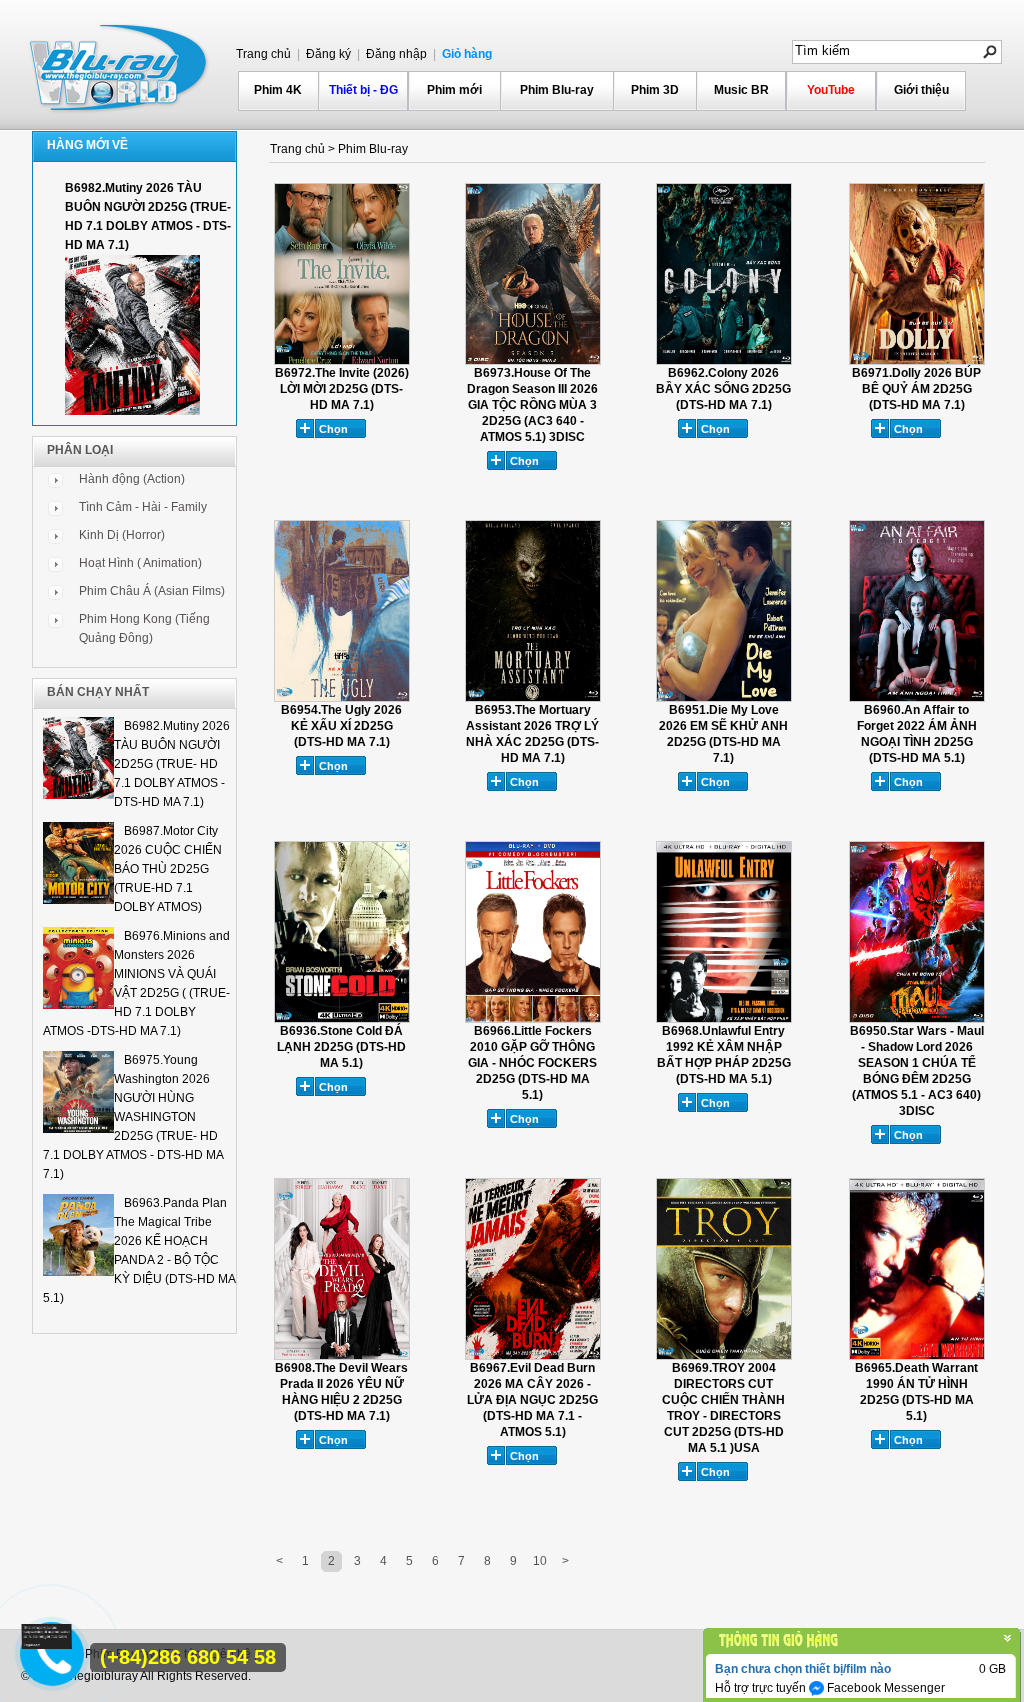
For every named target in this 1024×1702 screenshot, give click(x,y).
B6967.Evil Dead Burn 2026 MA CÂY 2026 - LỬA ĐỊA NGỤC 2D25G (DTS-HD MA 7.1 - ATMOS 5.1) (532, 1400)
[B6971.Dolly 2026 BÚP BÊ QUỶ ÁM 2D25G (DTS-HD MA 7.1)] (917, 361)
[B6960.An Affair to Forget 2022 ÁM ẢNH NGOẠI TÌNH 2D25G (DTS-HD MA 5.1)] (917, 698)
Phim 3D (655, 90)
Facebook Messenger (884, 1688)
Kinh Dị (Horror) (122, 535)
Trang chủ (263, 54)
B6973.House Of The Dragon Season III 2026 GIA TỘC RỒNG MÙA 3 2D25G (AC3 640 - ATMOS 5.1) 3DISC (532, 405)
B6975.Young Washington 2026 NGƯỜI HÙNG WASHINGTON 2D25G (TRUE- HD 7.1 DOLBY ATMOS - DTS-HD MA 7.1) (133, 1117)
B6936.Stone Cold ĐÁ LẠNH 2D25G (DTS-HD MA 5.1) (341, 1047)
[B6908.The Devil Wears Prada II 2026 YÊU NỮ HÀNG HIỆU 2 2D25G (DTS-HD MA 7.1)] (342, 1356)
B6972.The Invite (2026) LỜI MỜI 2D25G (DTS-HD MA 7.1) (342, 389)
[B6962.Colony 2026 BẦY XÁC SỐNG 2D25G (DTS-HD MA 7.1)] (724, 361)
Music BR (741, 90)
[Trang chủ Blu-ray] (120, 66)
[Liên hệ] (47, 1645)
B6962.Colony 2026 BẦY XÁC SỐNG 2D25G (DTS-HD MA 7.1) (723, 389)
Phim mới (454, 90)
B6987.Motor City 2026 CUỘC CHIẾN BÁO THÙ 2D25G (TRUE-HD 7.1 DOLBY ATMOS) (168, 869)
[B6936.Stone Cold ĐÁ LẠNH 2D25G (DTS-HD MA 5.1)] (342, 1019)
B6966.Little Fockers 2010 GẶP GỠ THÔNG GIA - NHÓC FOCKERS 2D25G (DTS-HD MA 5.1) (532, 1063)
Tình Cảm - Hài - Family (143, 507)
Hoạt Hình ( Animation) (140, 563)
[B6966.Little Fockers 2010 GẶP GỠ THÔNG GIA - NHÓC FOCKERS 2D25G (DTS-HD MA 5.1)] (533, 1019)
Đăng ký (327, 54)
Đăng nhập (395, 54)
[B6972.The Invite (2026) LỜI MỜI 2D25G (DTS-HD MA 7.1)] (342, 361)
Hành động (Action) (132, 479)
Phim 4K (278, 90)
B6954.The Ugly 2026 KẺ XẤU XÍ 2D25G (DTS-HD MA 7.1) (341, 726)
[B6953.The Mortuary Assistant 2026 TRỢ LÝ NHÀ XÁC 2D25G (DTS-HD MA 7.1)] (533, 698)
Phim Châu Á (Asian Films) (152, 591)
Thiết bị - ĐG (363, 90)
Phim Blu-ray (557, 90)
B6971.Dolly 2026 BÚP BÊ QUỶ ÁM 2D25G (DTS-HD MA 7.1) (916, 389)
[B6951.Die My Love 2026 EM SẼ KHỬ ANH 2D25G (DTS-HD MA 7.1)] (724, 698)
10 (540, 1561)
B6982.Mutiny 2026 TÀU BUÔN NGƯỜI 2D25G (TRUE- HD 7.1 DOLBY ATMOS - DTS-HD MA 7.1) (172, 764)
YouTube (831, 90)
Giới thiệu (921, 90)
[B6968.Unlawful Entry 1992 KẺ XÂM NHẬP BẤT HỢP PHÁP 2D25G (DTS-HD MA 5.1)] (724, 1019)
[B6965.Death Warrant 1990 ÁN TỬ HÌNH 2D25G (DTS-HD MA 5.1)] (917, 1356)
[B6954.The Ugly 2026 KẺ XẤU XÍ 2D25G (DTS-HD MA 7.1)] (342, 698)
